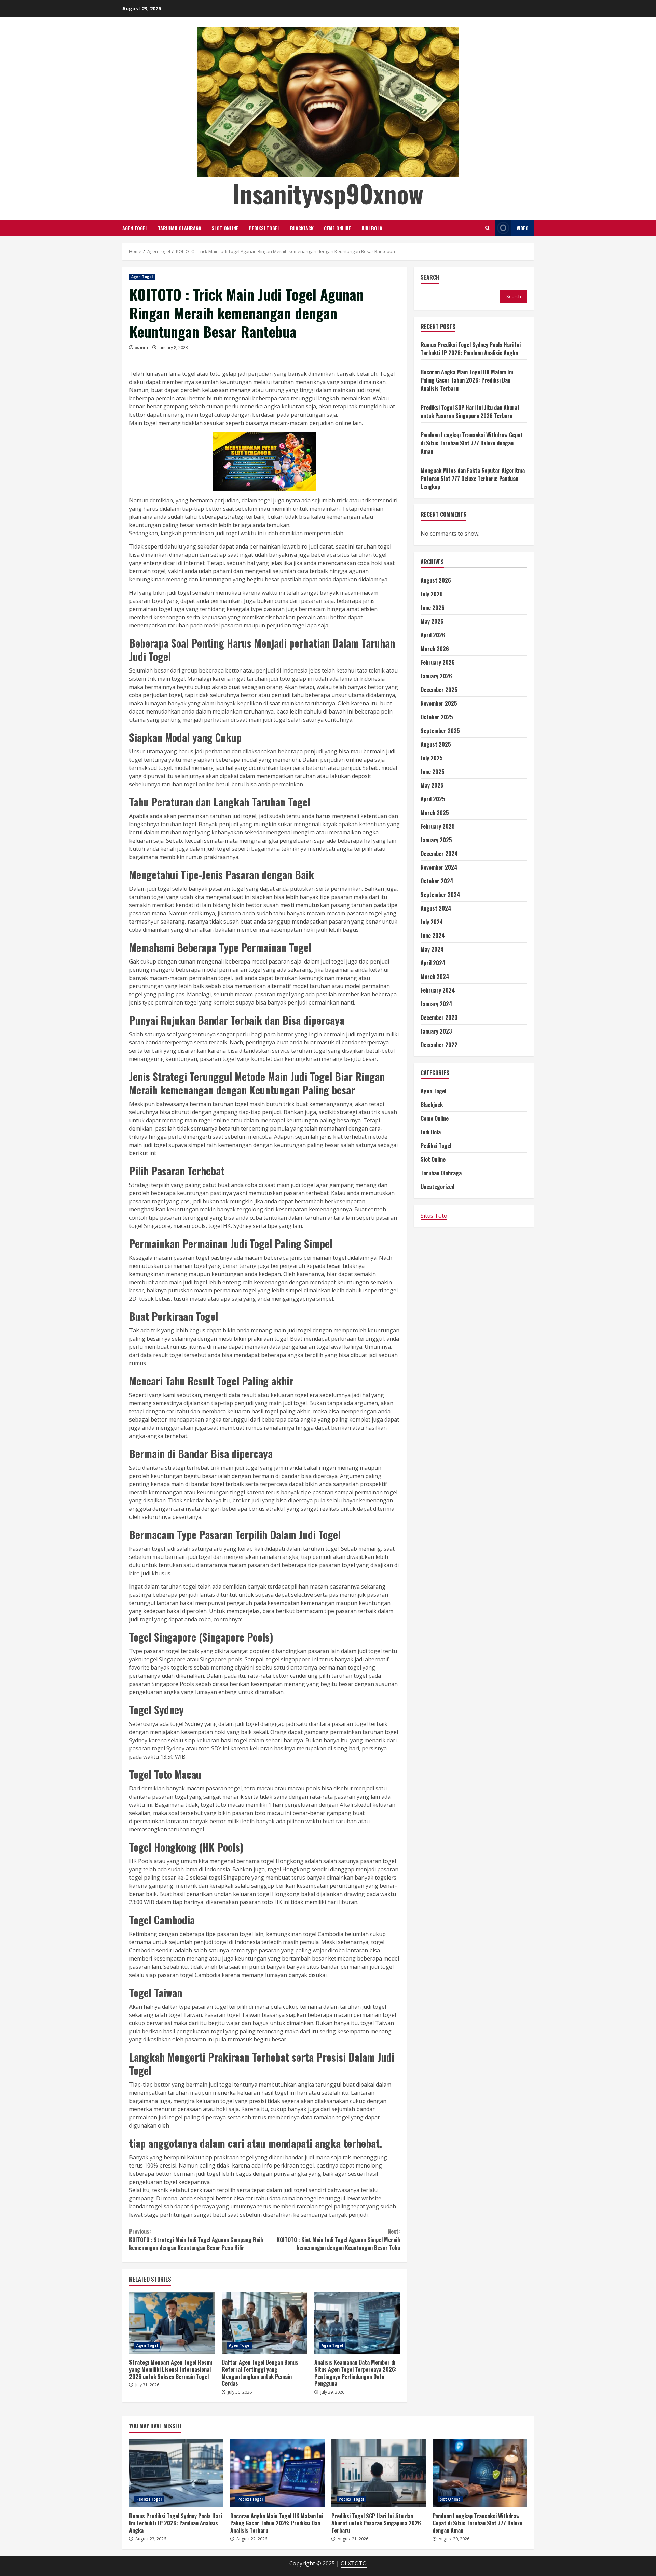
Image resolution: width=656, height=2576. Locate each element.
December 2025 (439, 690)
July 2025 (432, 758)
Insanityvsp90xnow (328, 193)
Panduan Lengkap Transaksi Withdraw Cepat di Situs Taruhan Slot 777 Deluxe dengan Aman (472, 443)
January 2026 (436, 676)
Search (430, 278)
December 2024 (439, 854)
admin (141, 348)
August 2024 (436, 908)
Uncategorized (438, 1187)
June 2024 (433, 936)
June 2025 (433, 772)
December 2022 (439, 1045)
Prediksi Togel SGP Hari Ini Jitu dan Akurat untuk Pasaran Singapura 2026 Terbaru (470, 412)
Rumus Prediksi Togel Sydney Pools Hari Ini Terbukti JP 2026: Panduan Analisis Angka (471, 349)
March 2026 (435, 649)
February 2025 (438, 826)
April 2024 (433, 963)
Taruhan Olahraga (180, 228)
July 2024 (432, 922)
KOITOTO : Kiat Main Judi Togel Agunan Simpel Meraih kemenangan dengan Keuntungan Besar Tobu (338, 2240)
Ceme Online (337, 228)
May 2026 (432, 621)
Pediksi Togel (264, 228)
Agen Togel (135, 228)
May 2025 (432, 785)
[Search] (487, 228)
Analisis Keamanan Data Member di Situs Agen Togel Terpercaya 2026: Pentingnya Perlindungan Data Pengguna (357, 2323)
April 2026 (433, 635)
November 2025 (439, 703)
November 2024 (439, 867)
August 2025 (436, 744)
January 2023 (436, 1031)
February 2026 (438, 662)
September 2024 (440, 895)
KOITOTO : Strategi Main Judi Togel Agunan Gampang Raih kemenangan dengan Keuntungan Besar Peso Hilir (196, 2240)
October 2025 (437, 717)
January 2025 (436, 840)
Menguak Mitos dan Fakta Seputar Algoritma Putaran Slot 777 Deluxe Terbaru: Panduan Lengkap (473, 479)
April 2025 (433, 799)
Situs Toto (434, 1216)
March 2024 (435, 977)
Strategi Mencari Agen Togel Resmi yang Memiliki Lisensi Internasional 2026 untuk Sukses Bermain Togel (172, 2323)
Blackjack (302, 228)
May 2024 (432, 949)
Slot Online (225, 228)
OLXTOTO (354, 2563)
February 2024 (438, 990)
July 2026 (432, 594)
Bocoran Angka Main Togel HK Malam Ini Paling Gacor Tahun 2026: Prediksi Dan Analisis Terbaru (467, 380)
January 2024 (436, 1004)
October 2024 (437, 881)
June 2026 (433, 608)
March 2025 (435, 813)
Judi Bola (372, 228)
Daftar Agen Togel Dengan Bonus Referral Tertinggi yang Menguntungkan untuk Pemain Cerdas (265, 2323)
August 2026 (436, 580)
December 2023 (439, 1017)
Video (523, 228)
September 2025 (440, 731)
